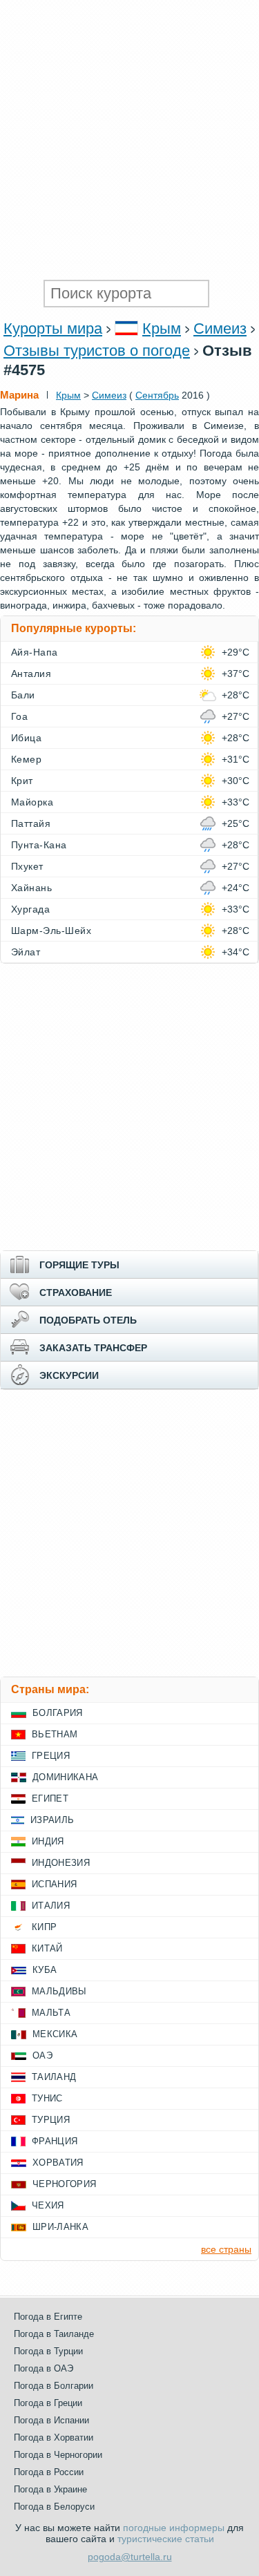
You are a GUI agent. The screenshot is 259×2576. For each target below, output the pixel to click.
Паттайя (31, 823)
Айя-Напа (35, 652)
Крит (22, 781)
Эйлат (26, 952)
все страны (226, 2249)
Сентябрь (157, 395)
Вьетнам (55, 1734)
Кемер (26, 759)
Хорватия (58, 2163)
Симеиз (220, 328)
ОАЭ (42, 2055)
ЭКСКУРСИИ (69, 1375)
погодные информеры (174, 2528)
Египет (50, 1799)
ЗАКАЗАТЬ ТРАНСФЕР (93, 1348)
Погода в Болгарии (54, 2386)
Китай (47, 1948)
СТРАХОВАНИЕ (76, 1292)
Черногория (64, 2184)
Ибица (26, 738)
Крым (162, 328)
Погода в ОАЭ (44, 2368)
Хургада (30, 909)
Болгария (58, 1713)
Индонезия (61, 1863)
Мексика (55, 2034)
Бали (23, 695)
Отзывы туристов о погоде (97, 351)
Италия (51, 1906)
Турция (51, 2120)
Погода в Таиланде (54, 2334)
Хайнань (31, 888)
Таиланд (54, 2077)
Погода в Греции (48, 2403)
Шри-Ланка (60, 2227)
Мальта (51, 2013)
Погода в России (49, 2472)
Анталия (31, 674)
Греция (51, 1756)
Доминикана (65, 1777)
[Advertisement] (129, 136)
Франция (55, 2141)
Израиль (52, 1820)
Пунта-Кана (39, 845)
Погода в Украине (50, 2489)
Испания (54, 1884)
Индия (48, 1841)
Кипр (44, 1927)
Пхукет (27, 866)
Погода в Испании (51, 2420)
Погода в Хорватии (54, 2437)
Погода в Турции (48, 2351)
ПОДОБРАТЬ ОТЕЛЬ (88, 1320)
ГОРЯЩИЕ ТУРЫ (79, 1265)
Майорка (32, 802)
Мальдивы (59, 1991)
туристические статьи (166, 2539)
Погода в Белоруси (54, 2507)
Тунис (47, 2098)
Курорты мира (53, 328)
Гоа (19, 716)
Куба (45, 1970)
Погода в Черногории (58, 2455)
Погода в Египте (48, 2317)
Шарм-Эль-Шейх (51, 931)
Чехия (48, 2205)
